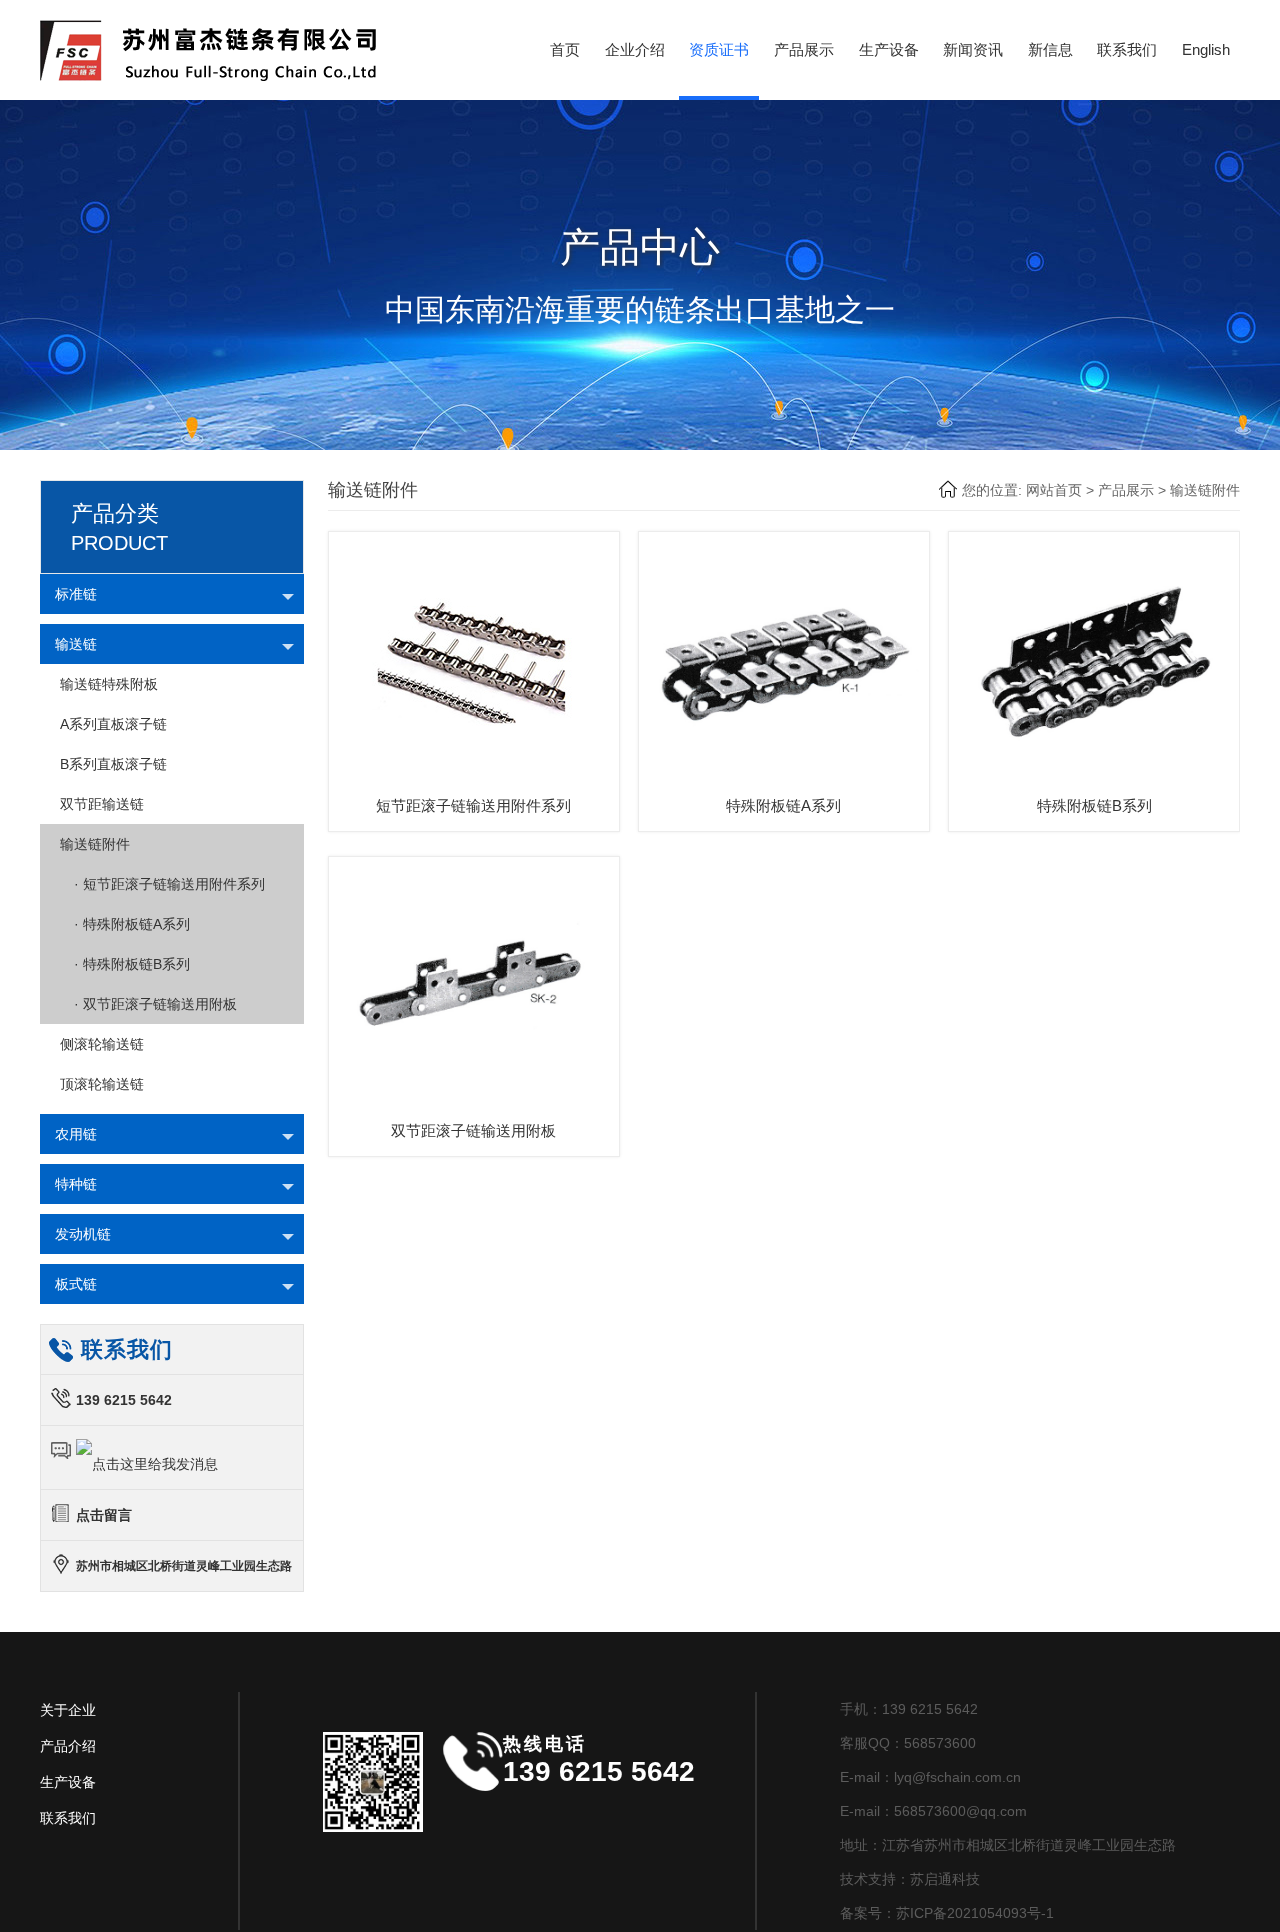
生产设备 (889, 49)
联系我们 (1127, 49)
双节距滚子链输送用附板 (473, 1130)
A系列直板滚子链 (113, 724)
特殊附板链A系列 (783, 805)
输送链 (76, 644)
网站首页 (1054, 490)
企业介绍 (635, 49)
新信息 (1050, 49)
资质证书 (719, 49)
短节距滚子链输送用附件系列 (473, 805)
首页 (565, 49)
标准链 (76, 594)
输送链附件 (1205, 490)
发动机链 (83, 1234)
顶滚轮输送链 (102, 1084)
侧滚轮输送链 (102, 1044)
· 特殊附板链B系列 (125, 964)
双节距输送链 (102, 804)
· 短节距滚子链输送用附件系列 (162, 884)
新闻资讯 (973, 49)
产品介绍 (68, 1746)
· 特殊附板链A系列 (125, 924)
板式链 (76, 1284)
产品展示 (804, 49)
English (1206, 49)
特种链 (76, 1184)
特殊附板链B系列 (1094, 805)
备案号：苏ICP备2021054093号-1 (947, 1913)
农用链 (76, 1134)
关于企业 (68, 1710)
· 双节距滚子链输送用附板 (148, 1004)
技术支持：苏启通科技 (910, 1879)
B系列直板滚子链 (113, 764)
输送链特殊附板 (109, 684)
